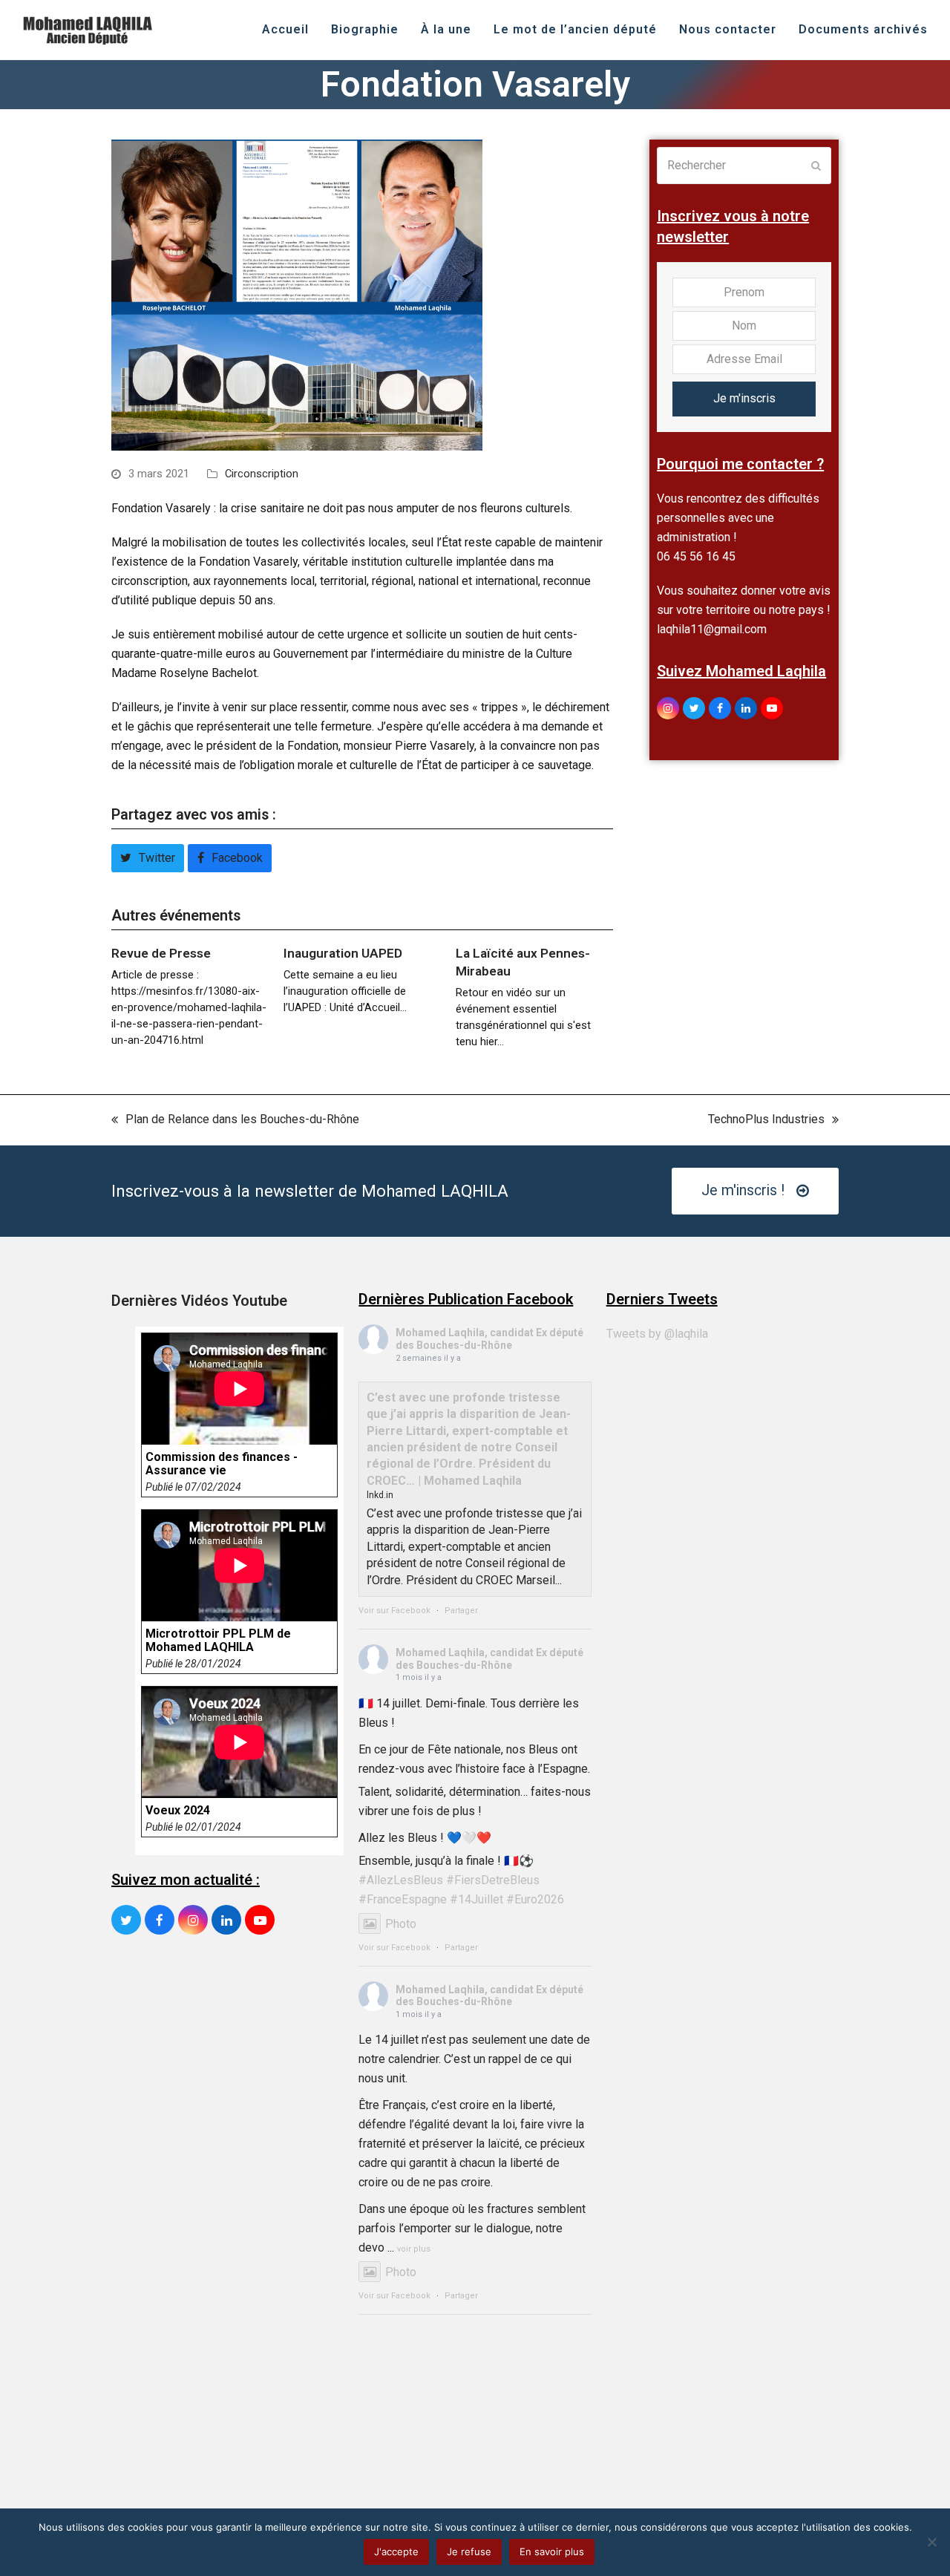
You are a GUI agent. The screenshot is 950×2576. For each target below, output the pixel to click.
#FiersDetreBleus (493, 1880)
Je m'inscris (744, 398)
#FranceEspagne (403, 1899)
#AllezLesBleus (401, 1880)
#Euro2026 (535, 1899)
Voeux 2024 (178, 1811)
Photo (401, 1924)
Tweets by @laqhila (657, 1334)
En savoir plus (552, 2552)
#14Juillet (476, 1899)
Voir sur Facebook (394, 1611)
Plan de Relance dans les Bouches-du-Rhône (235, 1121)
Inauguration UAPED (343, 953)
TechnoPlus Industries (766, 1121)
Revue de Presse (161, 953)
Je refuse (469, 2552)
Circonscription (262, 474)
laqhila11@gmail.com (712, 629)
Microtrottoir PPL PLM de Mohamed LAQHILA (218, 1641)
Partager (461, 1611)
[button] (148, 858)
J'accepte (396, 2552)
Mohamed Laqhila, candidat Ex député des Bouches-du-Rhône (489, 1339)
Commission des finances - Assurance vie (222, 1464)
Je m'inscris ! (743, 1190)
